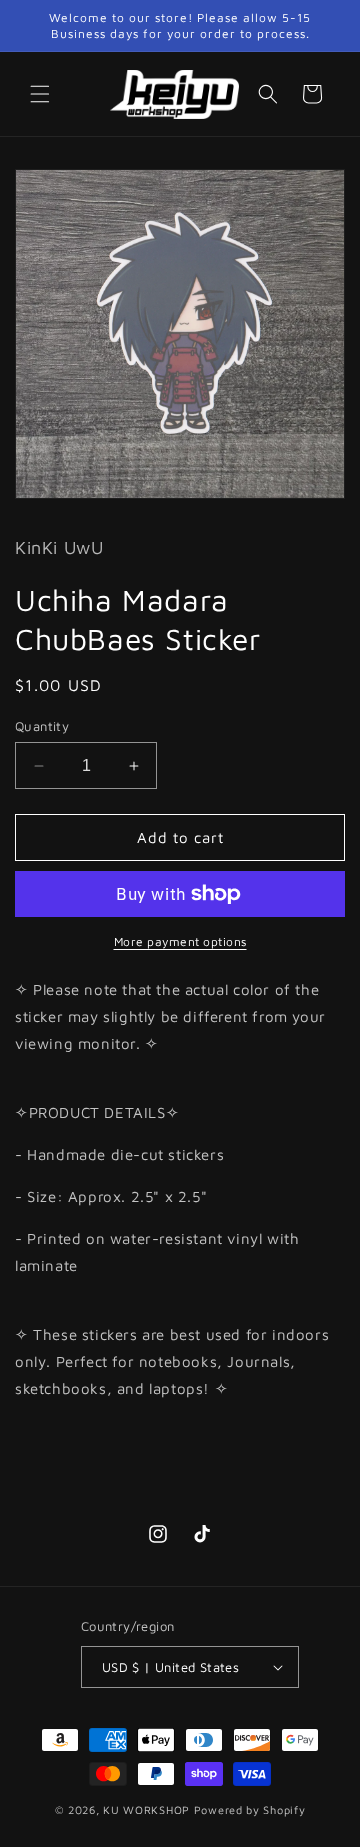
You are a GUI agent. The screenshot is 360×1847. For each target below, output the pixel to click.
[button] (40, 94)
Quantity (42, 726)
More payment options (180, 941)
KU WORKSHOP (146, 1809)
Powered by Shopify (250, 1809)
